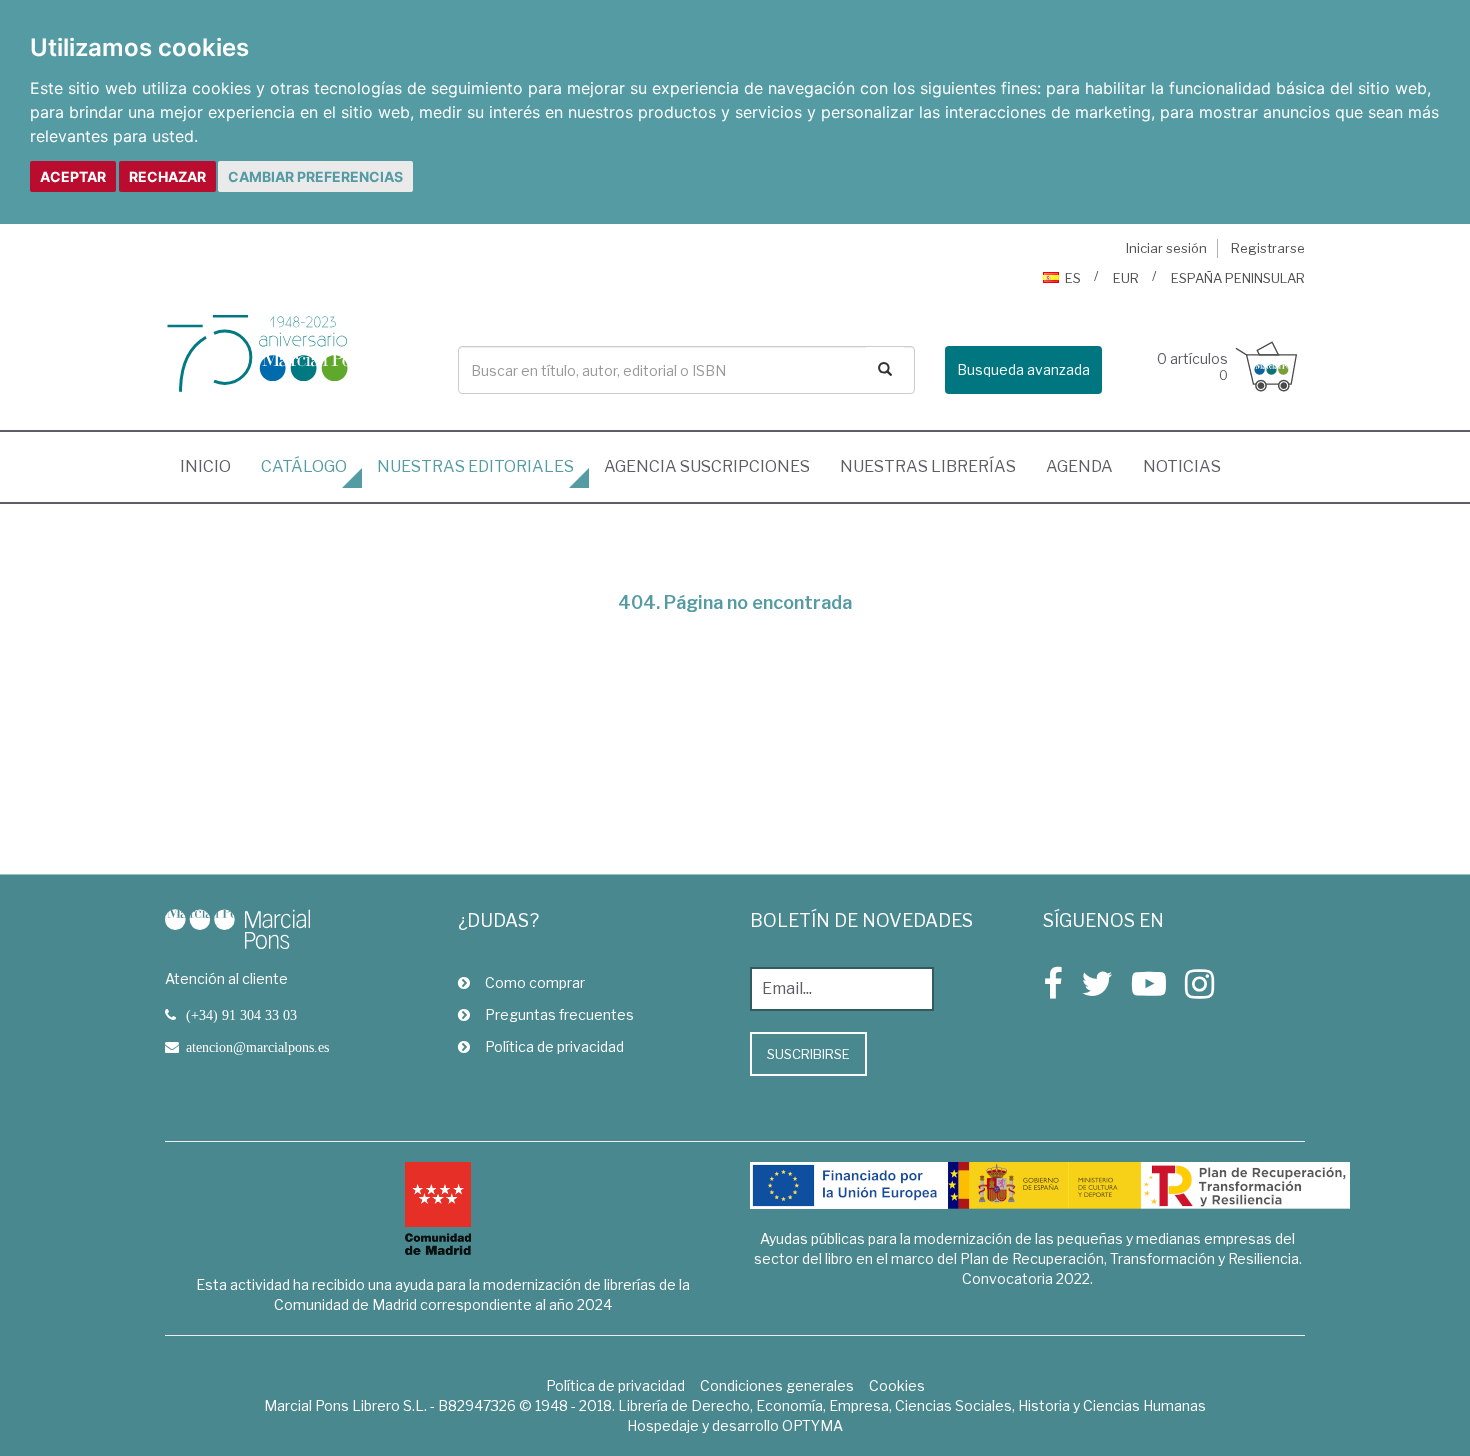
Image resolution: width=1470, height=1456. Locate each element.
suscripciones (707, 466)
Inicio (213, 466)
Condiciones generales (777, 1385)
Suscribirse (808, 1054)
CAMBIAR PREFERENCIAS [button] (315, 176)
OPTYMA (812, 1425)
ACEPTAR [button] (73, 176)
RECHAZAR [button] (167, 176)
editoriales (475, 466)
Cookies (897, 1385)
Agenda (1079, 466)
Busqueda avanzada (1023, 369)
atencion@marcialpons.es (257, 1047)
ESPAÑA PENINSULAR (1238, 278)
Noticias (1182, 466)
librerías (928, 466)
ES (1073, 278)
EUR (1126, 278)
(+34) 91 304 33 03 (241, 1015)
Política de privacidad (554, 1046)
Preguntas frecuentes (559, 1014)
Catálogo (304, 466)
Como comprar (535, 982)
